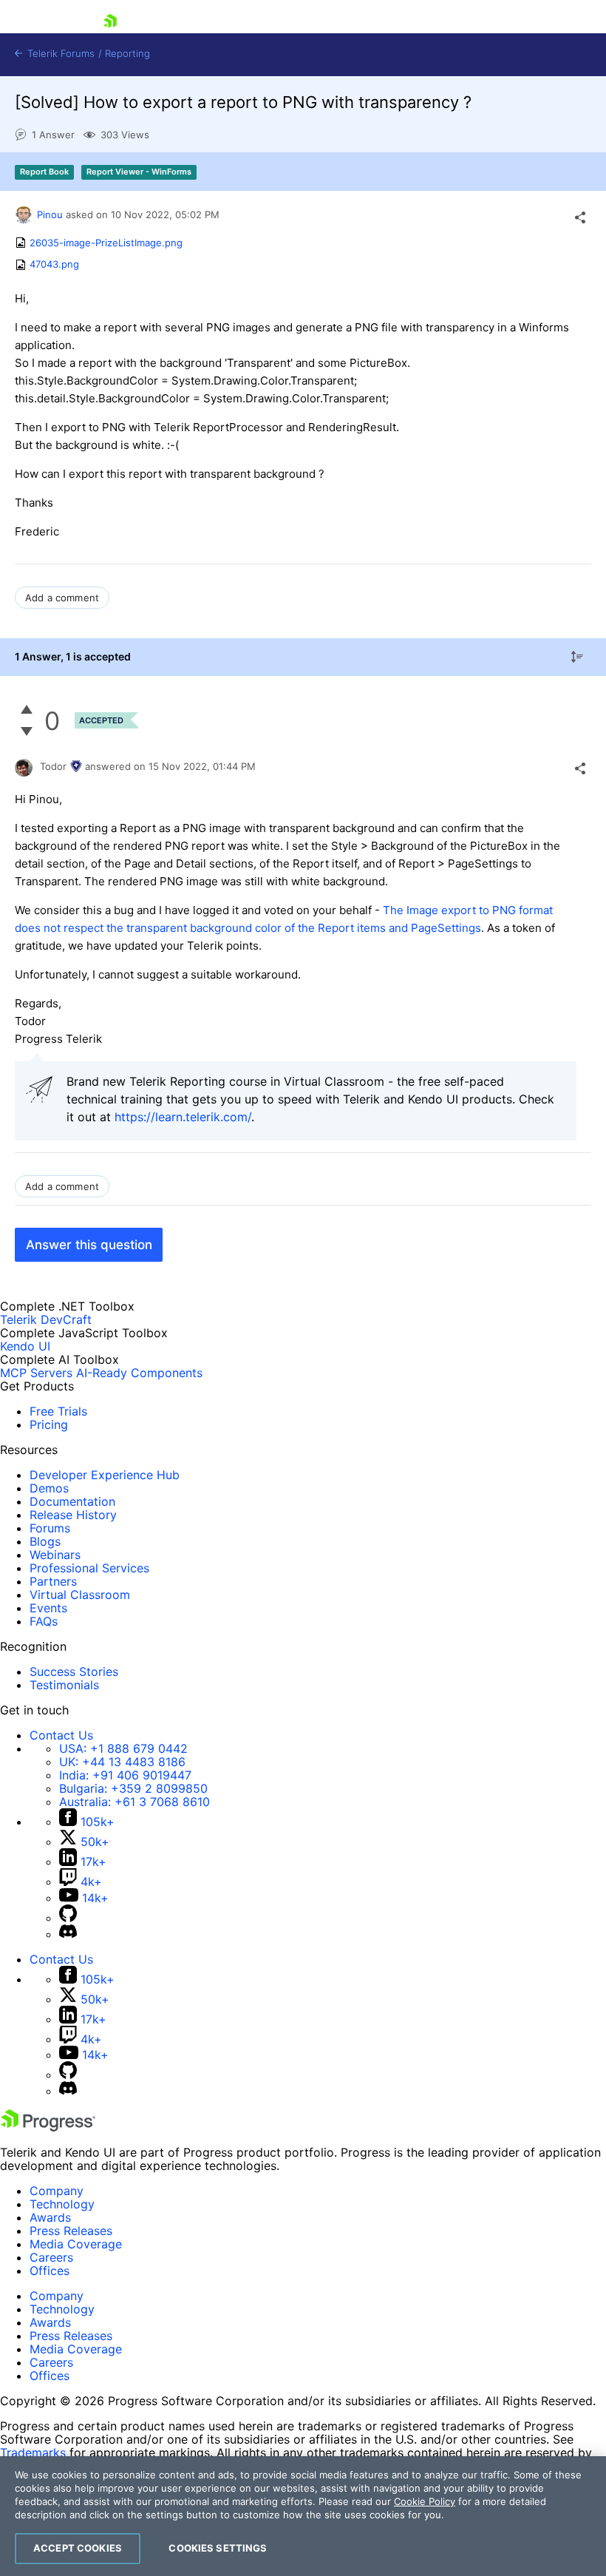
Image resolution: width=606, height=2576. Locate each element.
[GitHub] (68, 1918)
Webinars (55, 1555)
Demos (49, 1488)
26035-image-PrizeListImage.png (106, 243)
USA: (123, 1748)
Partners (53, 1581)
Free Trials (58, 1411)
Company (57, 2191)
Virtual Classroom (80, 1595)
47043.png (54, 265)
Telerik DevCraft (46, 1319)
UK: (122, 1762)
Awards (50, 2217)
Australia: (135, 1802)
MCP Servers (36, 1373)
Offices (50, 2271)
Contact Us (61, 1735)
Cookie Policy (425, 2501)
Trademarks (33, 2452)
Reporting (127, 54)
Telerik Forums (59, 54)
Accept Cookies (78, 2548)
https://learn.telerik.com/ (183, 1117)
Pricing (49, 1424)
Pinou (50, 214)
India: (125, 1775)
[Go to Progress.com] (48, 2127)
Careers (51, 2257)
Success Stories (74, 1671)
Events (48, 1608)
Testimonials (64, 1685)
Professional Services (89, 1568)
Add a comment (62, 598)
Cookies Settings (218, 2548)
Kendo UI (25, 1346)
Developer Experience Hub (105, 1475)
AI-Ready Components (139, 1373)
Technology (62, 2204)
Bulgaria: (133, 1788)
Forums (50, 1528)
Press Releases (71, 2231)
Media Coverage (76, 2244)
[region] (303, 2516)
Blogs (45, 1541)
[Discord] (68, 1934)
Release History (73, 1515)
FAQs (44, 1621)
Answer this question (89, 1245)
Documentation (72, 1501)
